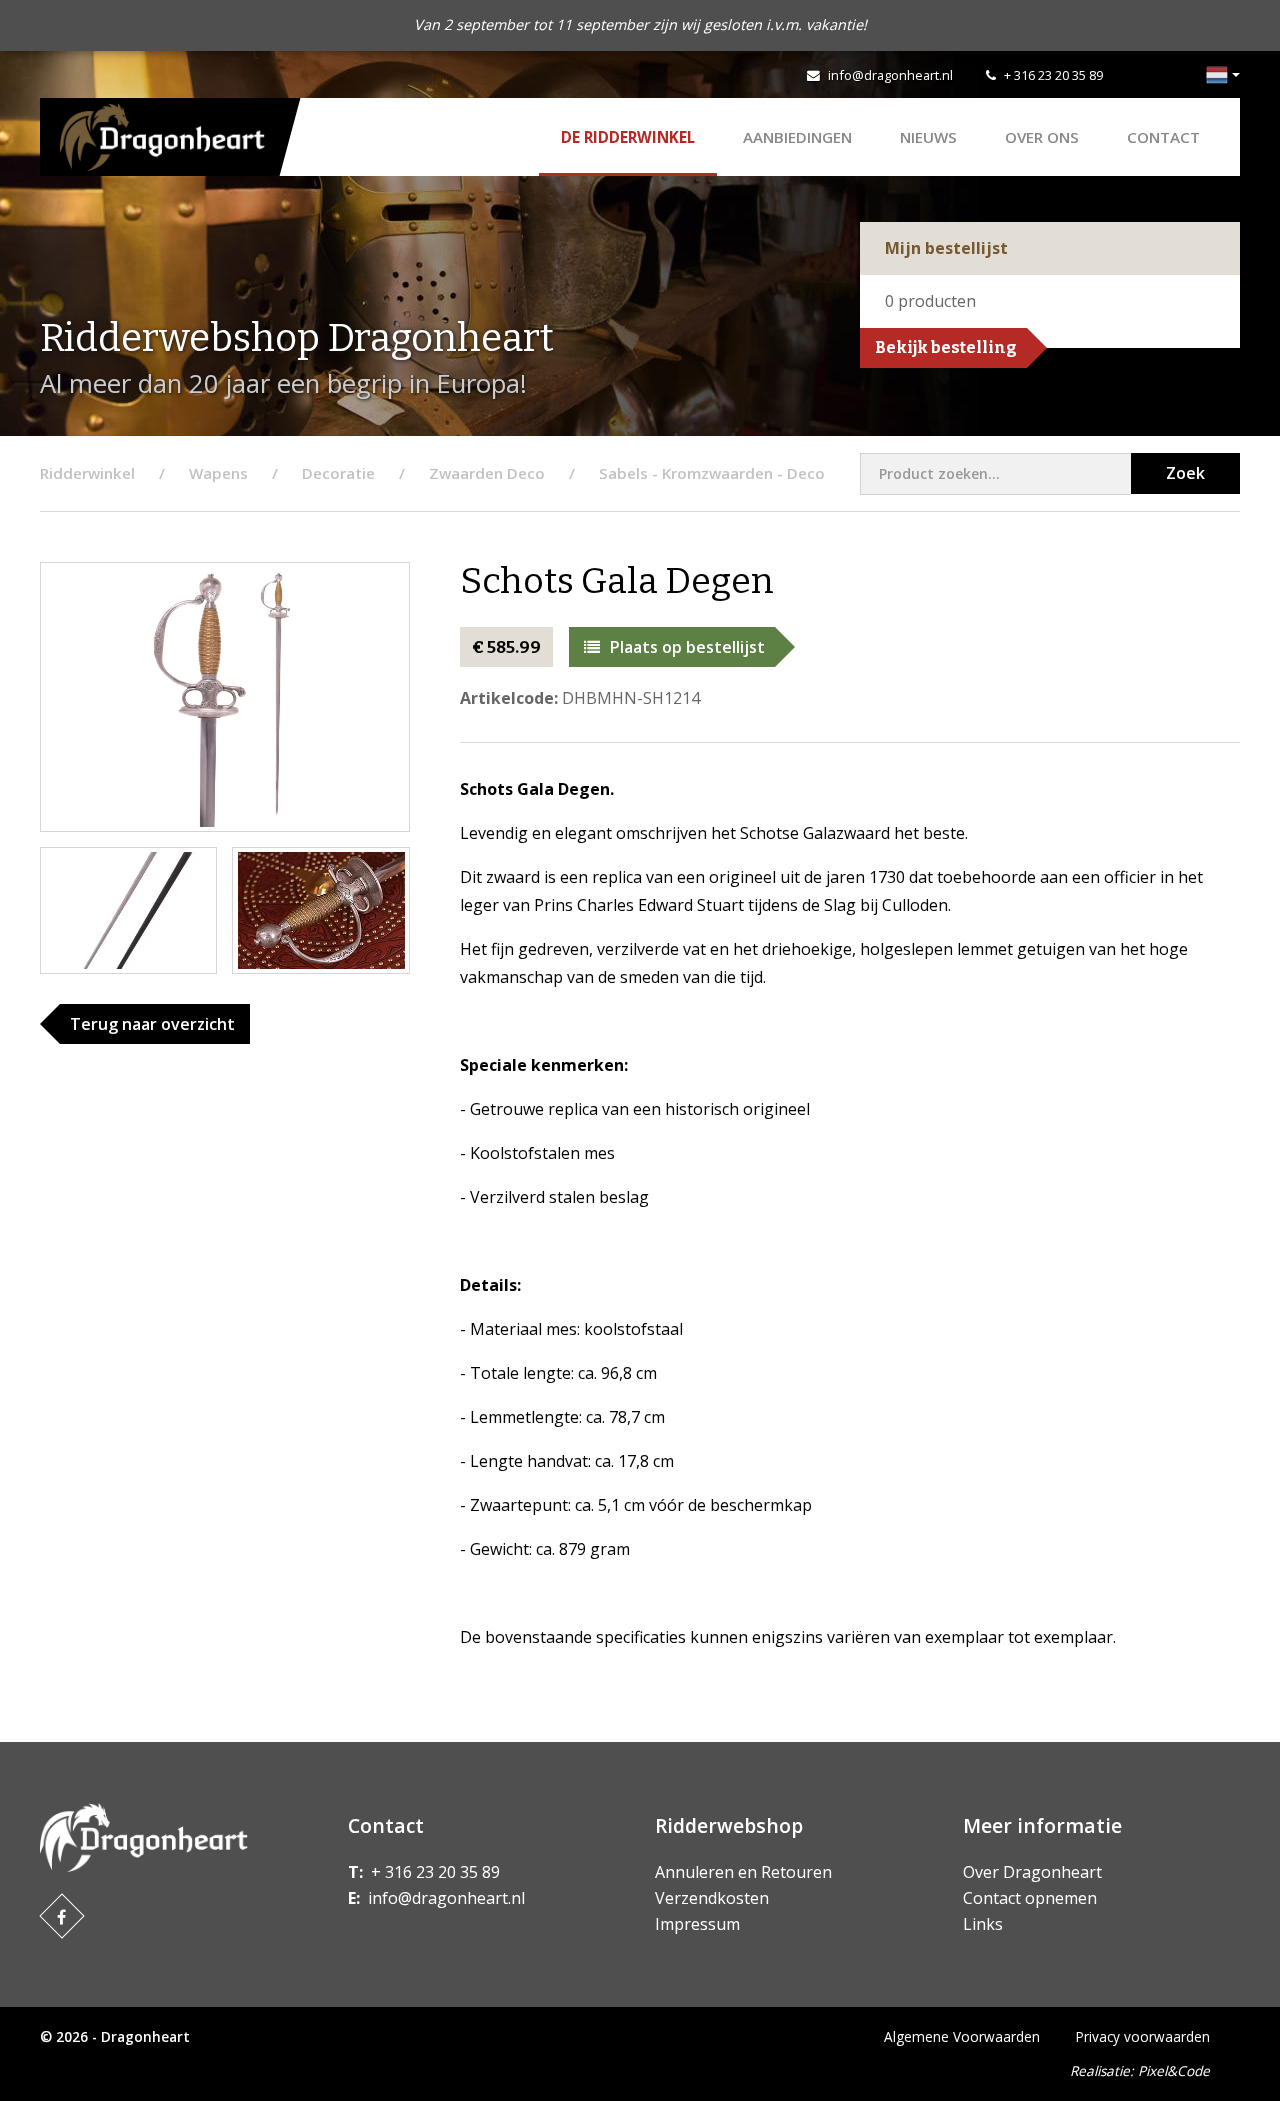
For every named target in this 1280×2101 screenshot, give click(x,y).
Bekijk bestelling (946, 347)
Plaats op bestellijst (687, 647)
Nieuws (928, 137)
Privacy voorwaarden (1143, 2036)
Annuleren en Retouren (743, 1872)
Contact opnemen (1030, 1898)
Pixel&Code (1174, 2070)
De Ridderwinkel (628, 137)
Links (983, 1924)
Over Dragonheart (1032, 1872)
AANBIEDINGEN (797, 137)
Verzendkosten (712, 1898)
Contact (1163, 137)
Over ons (1042, 137)
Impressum (697, 1924)
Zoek (1185, 473)
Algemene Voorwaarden (962, 2036)
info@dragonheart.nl (890, 75)
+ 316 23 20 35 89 (1053, 75)
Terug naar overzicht (152, 1024)
